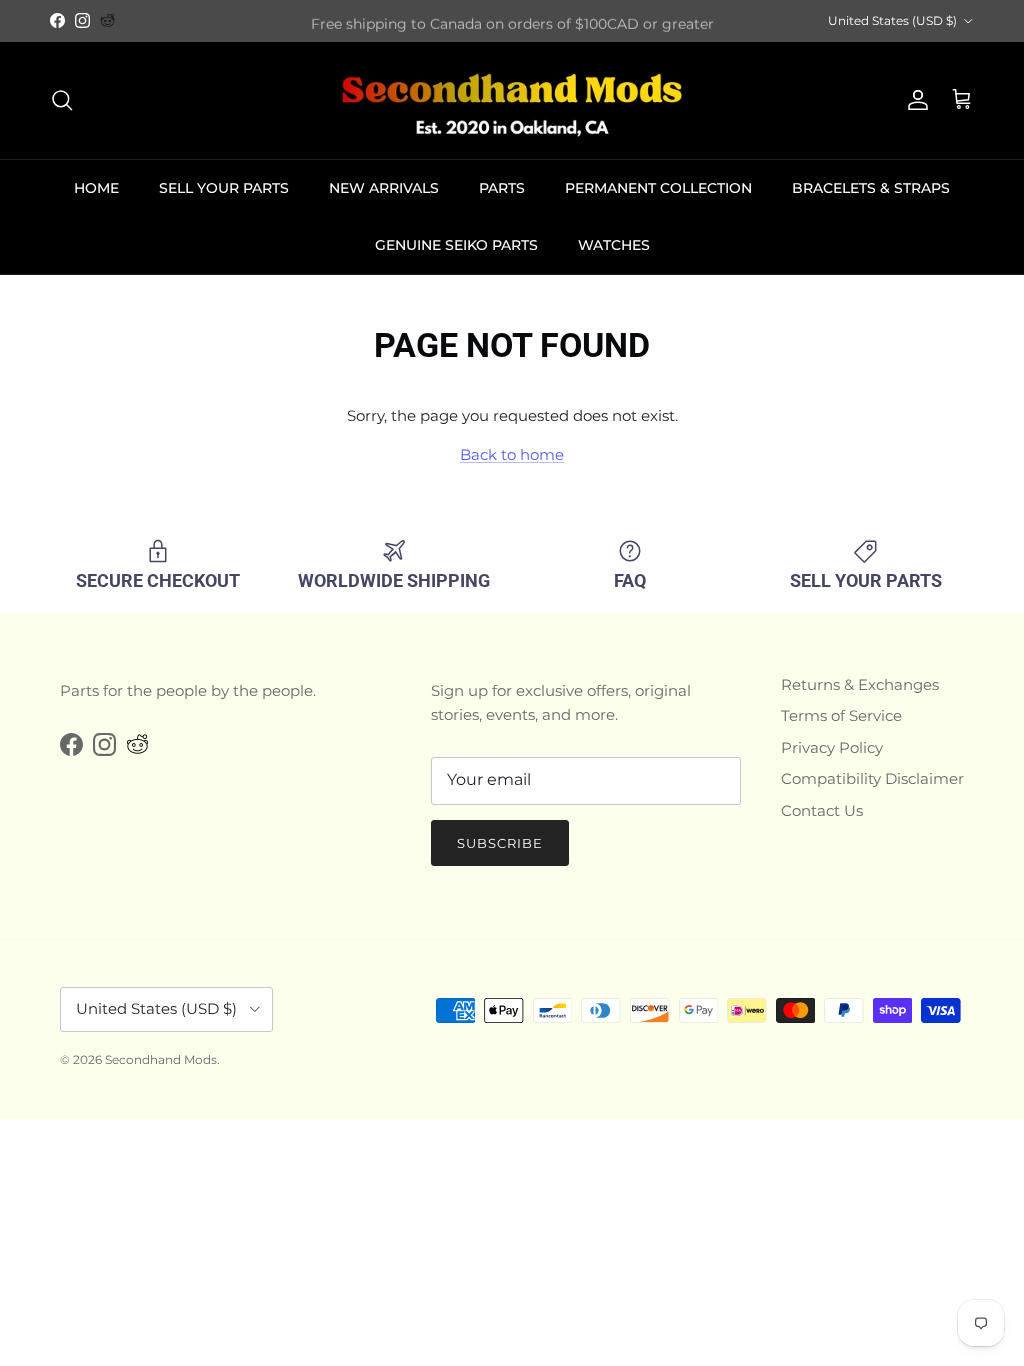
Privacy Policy (832, 747)
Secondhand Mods (161, 1059)
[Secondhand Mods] (512, 100)
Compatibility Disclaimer (872, 778)
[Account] (914, 100)
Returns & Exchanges (860, 684)
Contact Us (822, 810)
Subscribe (500, 843)
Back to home (512, 454)
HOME (96, 188)
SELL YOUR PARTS (224, 188)
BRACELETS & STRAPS (871, 188)
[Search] (62, 100)
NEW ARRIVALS (384, 188)
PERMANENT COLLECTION (658, 188)
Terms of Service (841, 715)
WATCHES (614, 245)
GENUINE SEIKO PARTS (456, 245)
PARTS (502, 188)
